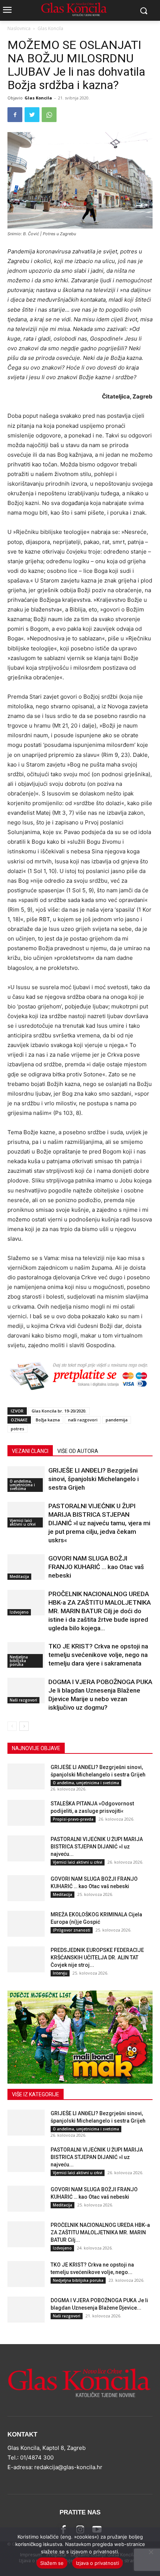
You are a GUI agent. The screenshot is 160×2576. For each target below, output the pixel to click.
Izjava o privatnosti (97, 2563)
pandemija (117, 1420)
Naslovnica (19, 28)
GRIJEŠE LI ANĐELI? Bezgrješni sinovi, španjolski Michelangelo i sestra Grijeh (94, 1479)
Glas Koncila (50, 28)
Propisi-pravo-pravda (73, 1819)
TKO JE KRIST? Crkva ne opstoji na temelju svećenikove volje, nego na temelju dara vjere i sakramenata (98, 1655)
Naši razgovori (23, 1700)
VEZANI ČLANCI (30, 1451)
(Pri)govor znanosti (72, 1930)
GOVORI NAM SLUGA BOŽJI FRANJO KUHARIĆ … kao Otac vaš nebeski (96, 1567)
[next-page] (24, 1726)
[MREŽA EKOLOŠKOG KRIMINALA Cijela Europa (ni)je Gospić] (26, 1924)
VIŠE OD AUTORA (78, 1451)
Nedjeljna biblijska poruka (19, 1661)
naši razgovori (83, 1420)
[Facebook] (15, 115)
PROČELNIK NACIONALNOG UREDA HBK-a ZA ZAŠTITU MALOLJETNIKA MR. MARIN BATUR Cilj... (100, 2232)
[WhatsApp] (49, 115)
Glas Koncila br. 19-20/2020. (59, 1411)
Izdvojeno (19, 1612)
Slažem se (52, 2563)
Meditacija (19, 1576)
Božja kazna (48, 1420)
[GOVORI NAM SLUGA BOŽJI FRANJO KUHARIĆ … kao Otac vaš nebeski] (26, 1567)
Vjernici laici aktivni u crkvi (23, 1522)
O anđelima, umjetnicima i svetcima (22, 1485)
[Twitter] (32, 115)
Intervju (60, 1973)
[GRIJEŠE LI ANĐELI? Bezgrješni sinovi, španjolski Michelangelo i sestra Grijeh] (26, 1776)
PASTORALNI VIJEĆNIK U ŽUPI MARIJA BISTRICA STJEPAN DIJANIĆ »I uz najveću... (97, 1847)
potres (17, 1429)
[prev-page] (12, 1726)
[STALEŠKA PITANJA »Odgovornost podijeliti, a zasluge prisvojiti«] (26, 1813)
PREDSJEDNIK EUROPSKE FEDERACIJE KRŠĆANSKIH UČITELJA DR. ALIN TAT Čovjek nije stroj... (97, 1958)
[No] (151, 2552)
